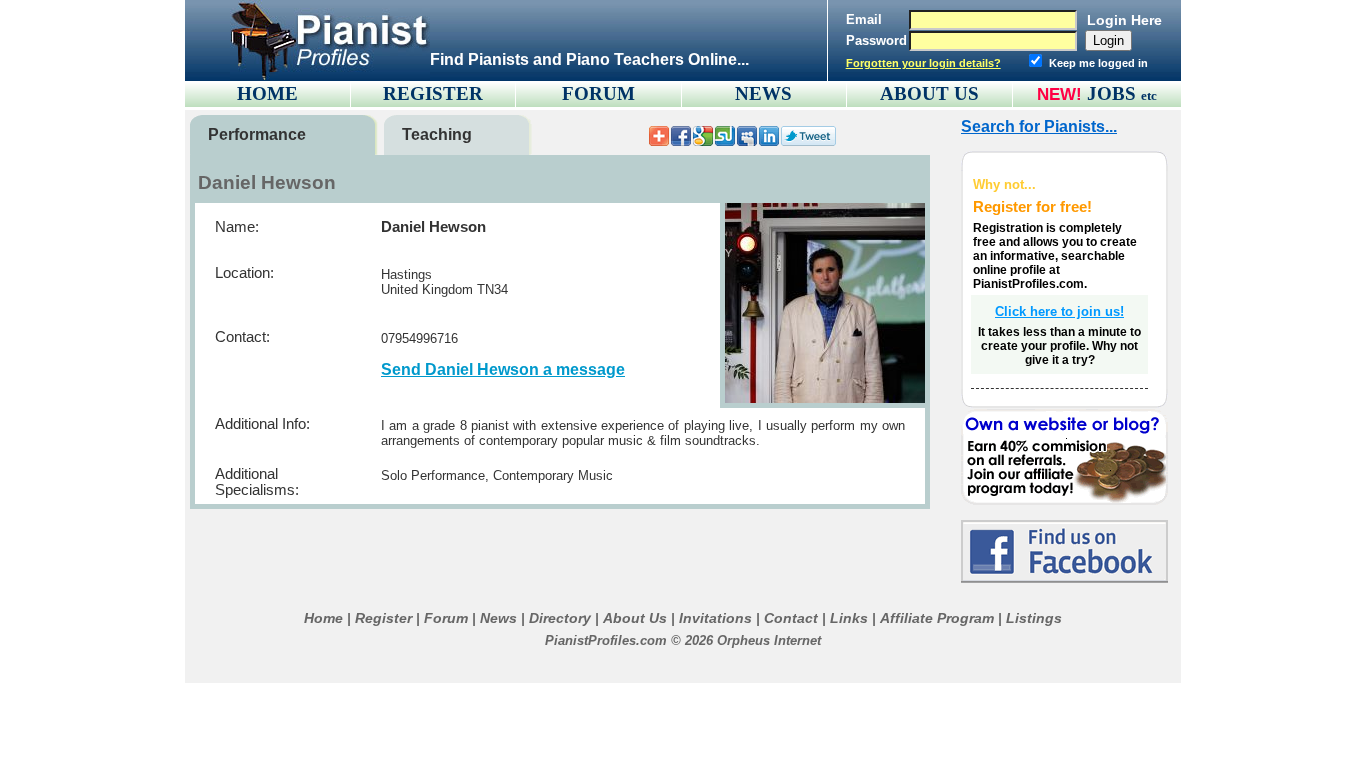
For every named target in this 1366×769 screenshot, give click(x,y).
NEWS (763, 93)
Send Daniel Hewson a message (503, 369)
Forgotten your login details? (923, 63)
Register (383, 618)
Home (323, 618)
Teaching (437, 134)
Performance (257, 134)
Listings (1034, 618)
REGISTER (433, 93)
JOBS (1122, 93)
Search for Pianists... (1039, 126)
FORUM (598, 93)
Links (849, 618)
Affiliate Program (937, 618)
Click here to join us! (1059, 311)
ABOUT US (929, 93)
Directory (560, 618)
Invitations (715, 618)
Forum (446, 618)
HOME (267, 93)
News (498, 618)
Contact (791, 618)
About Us (635, 618)
